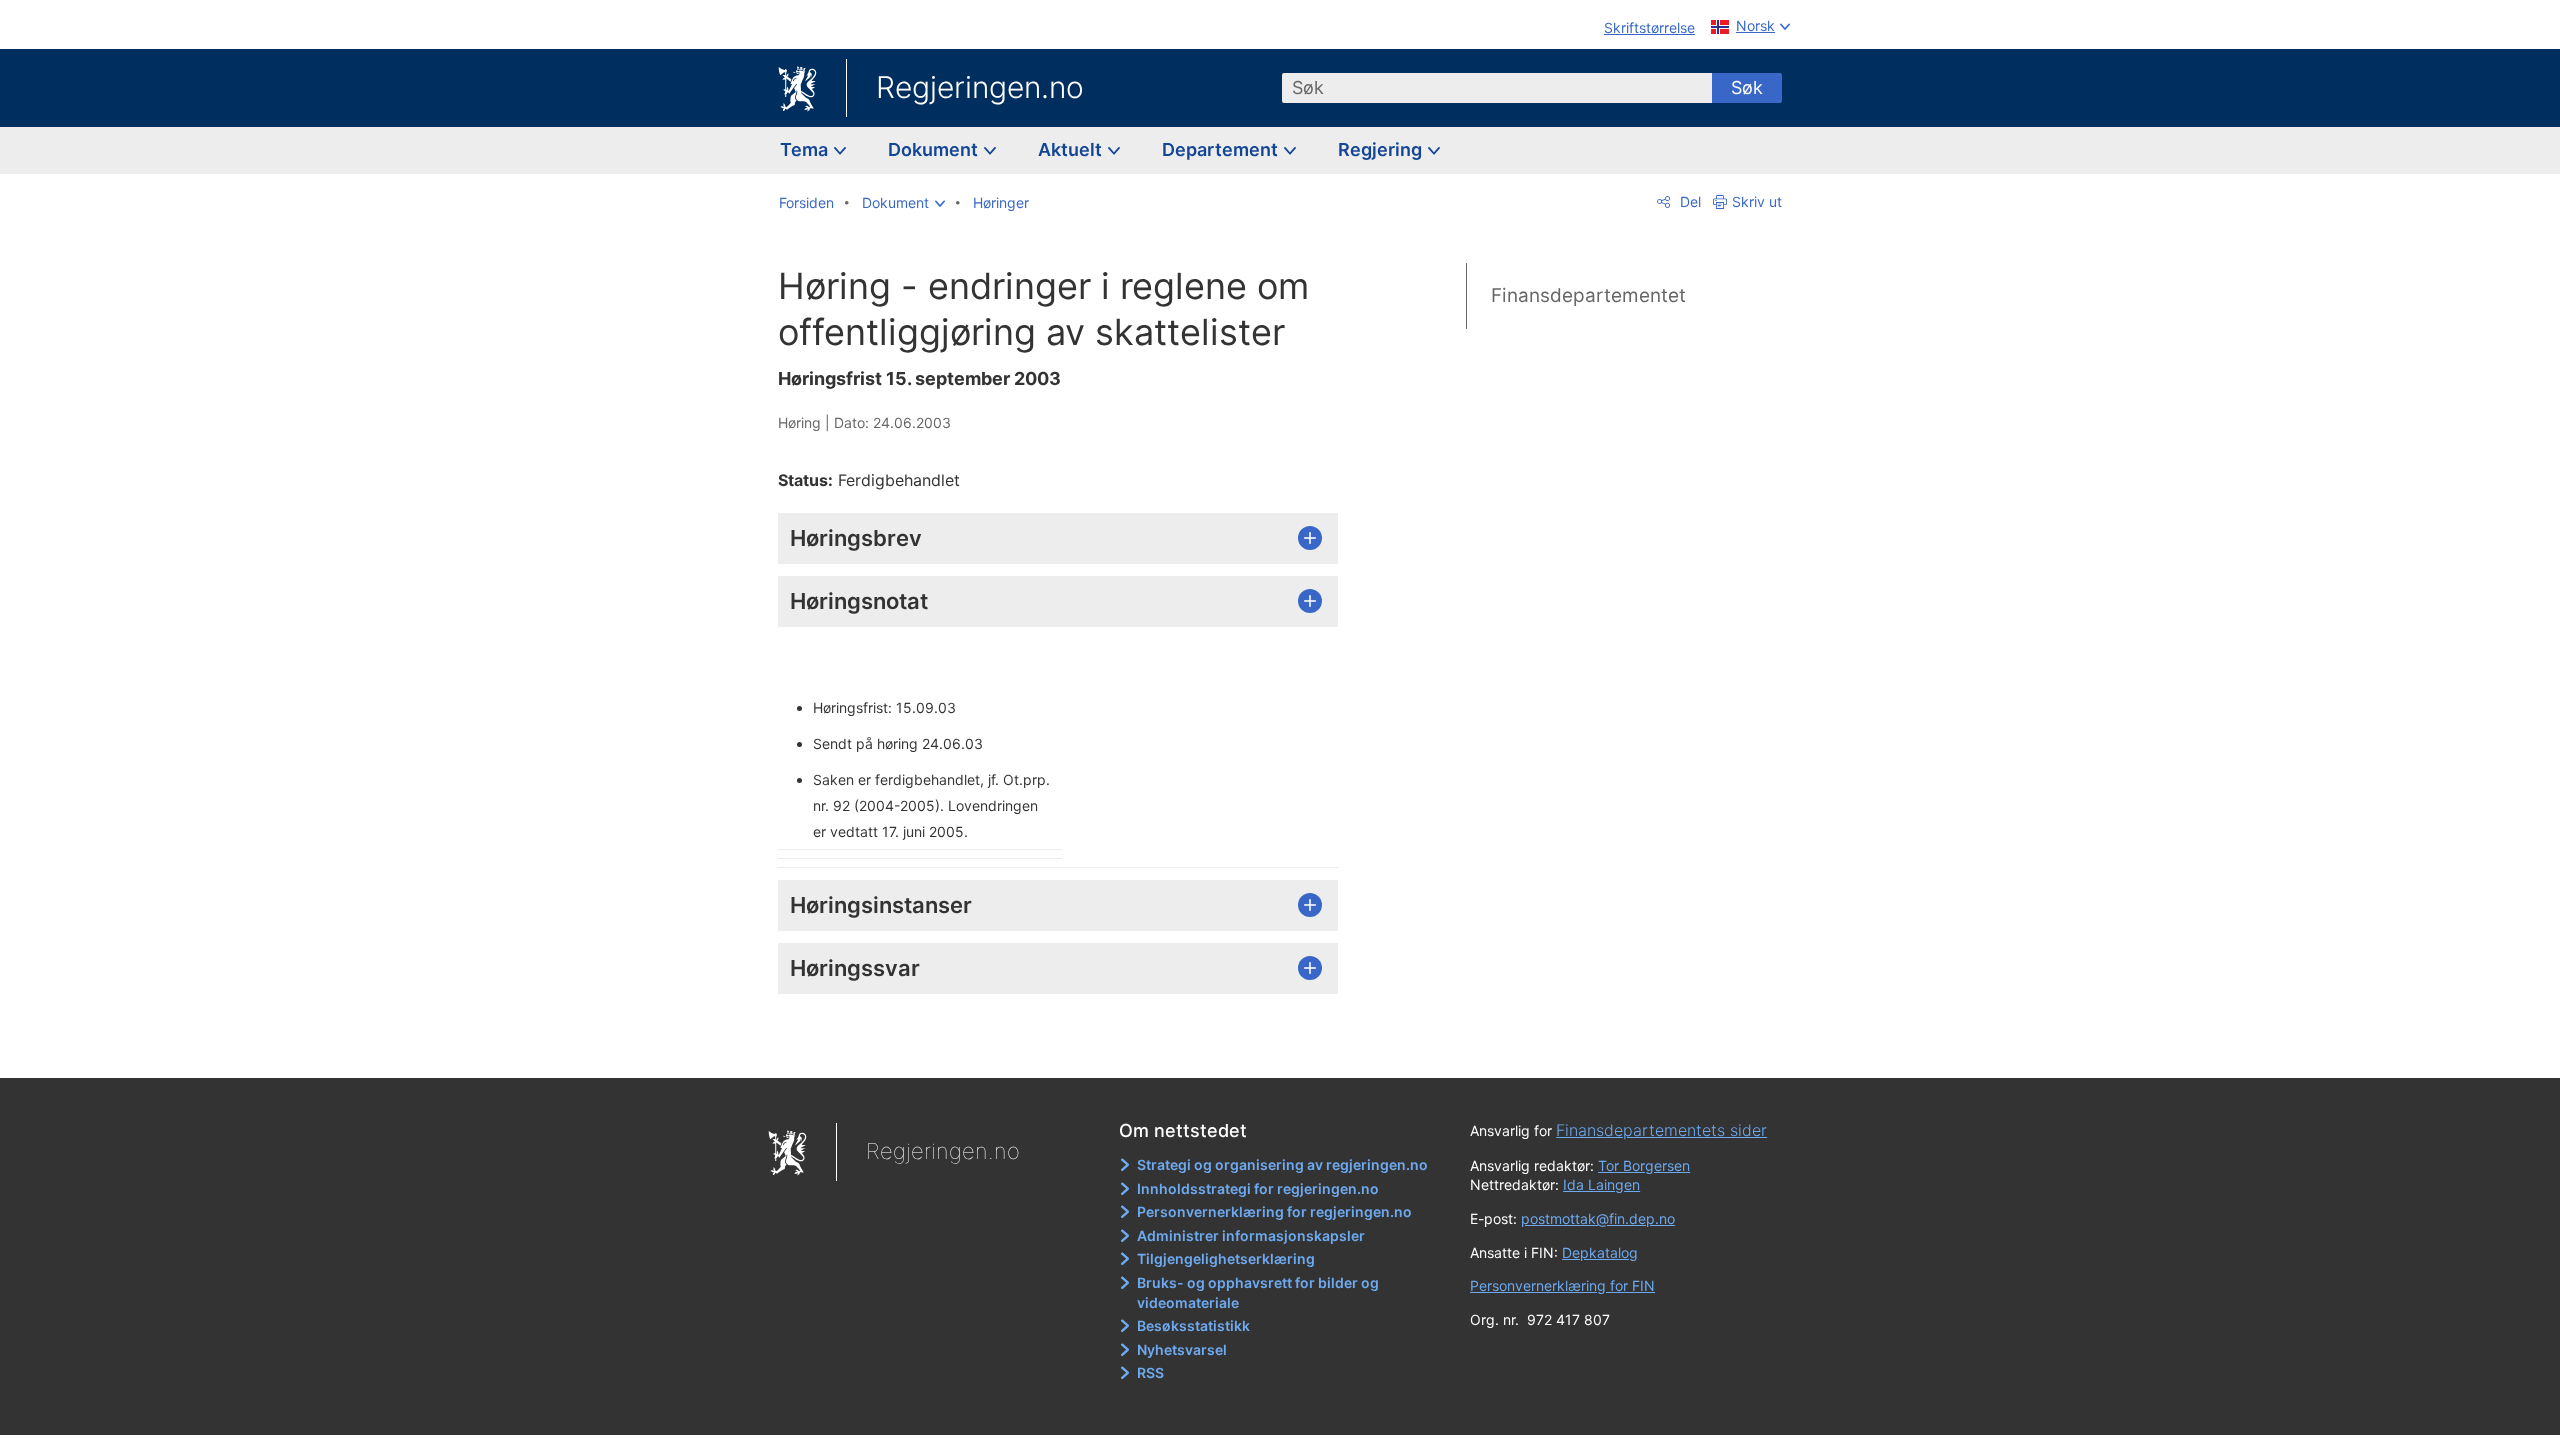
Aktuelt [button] (1072, 149)
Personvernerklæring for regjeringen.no (1274, 1211)
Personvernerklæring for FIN (1562, 1285)
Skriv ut (1757, 201)
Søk (1747, 87)
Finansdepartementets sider (1661, 1130)
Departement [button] (1222, 149)
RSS (1150, 1372)
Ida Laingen (1601, 1184)
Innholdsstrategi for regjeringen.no (1258, 1188)
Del (1688, 201)
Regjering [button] (1382, 149)
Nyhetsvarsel (1182, 1349)
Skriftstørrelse (1649, 27)
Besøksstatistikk (1193, 1325)
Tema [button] (806, 149)
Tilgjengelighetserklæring (1226, 1258)
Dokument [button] (935, 149)
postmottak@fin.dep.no (1598, 1218)
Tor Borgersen (1644, 1165)
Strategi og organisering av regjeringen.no (1282, 1164)
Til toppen (1068, 1048)
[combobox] (1497, 88)
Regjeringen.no (980, 87)
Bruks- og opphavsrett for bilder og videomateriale (1258, 1292)
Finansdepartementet (1588, 295)
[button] (903, 203)
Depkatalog (1600, 1252)
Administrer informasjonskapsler (1251, 1235)
